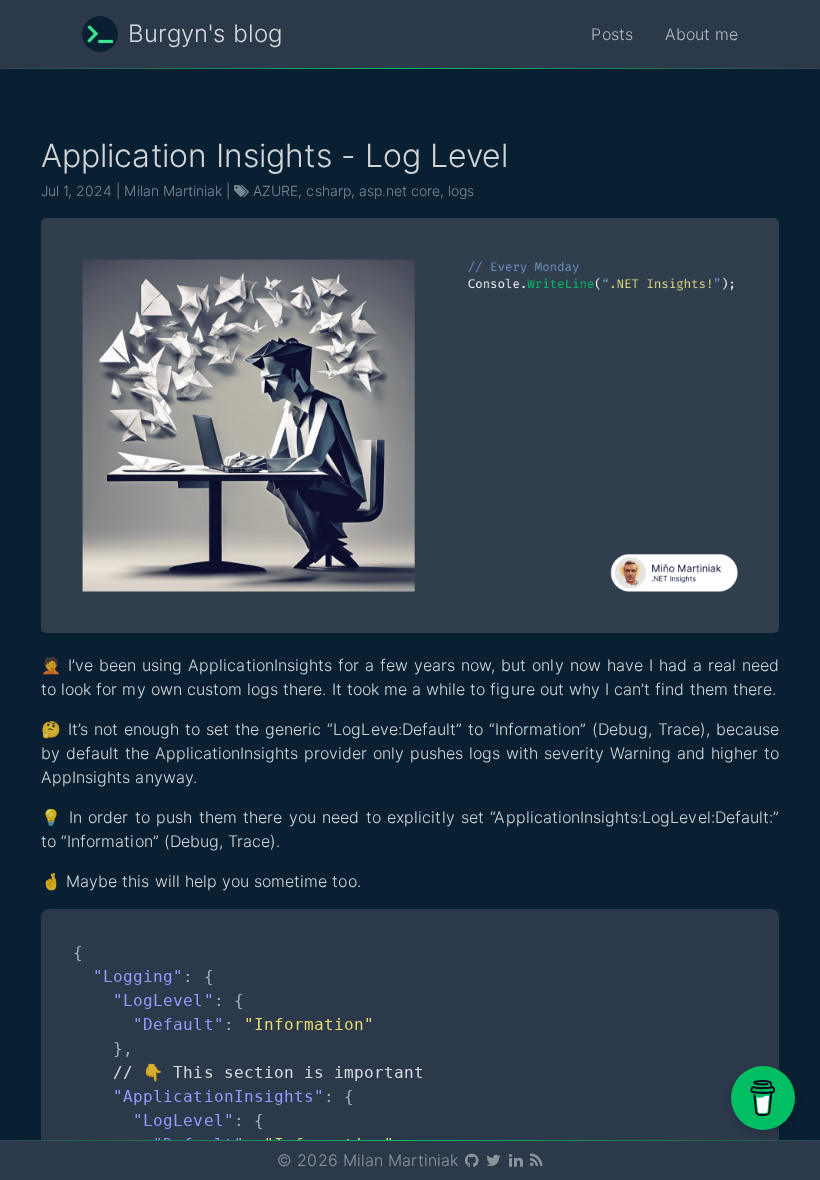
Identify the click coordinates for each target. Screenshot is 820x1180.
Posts (611, 34)
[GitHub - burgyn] (473, 1160)
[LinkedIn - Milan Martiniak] (517, 1160)
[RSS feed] (535, 1160)
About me (701, 34)
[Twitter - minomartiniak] (495, 1160)
